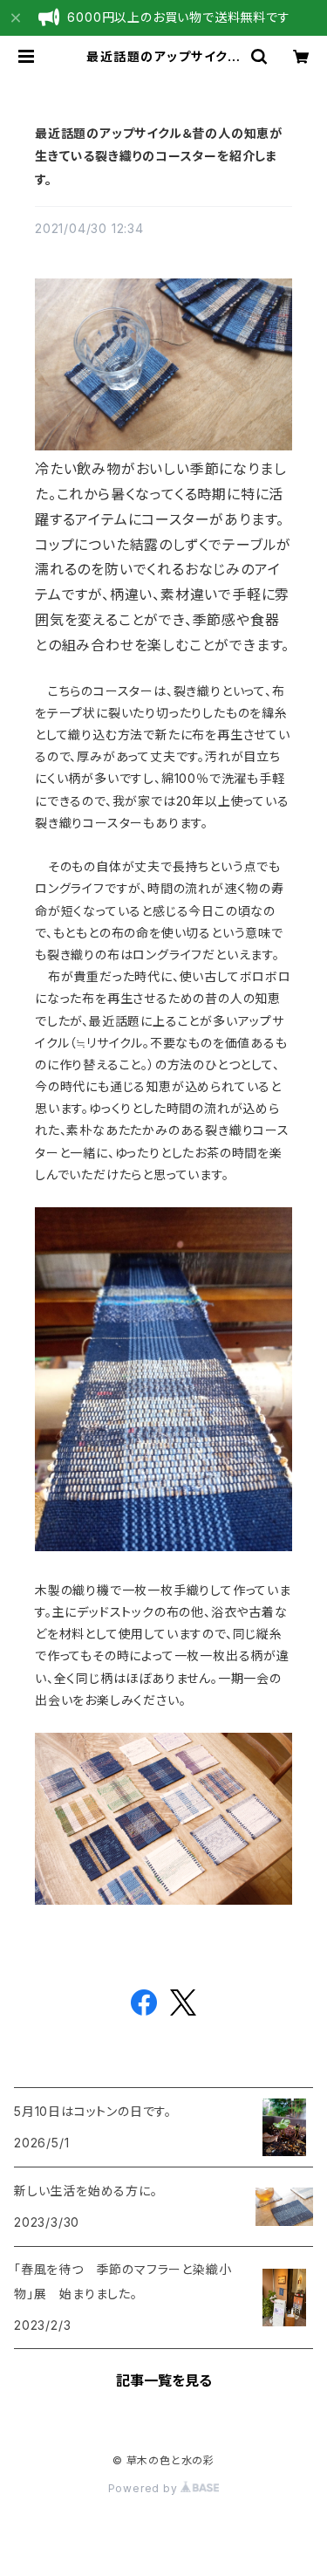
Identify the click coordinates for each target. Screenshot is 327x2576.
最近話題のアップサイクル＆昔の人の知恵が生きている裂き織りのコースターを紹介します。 (159, 156)
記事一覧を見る (164, 2380)
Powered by (145, 2488)
